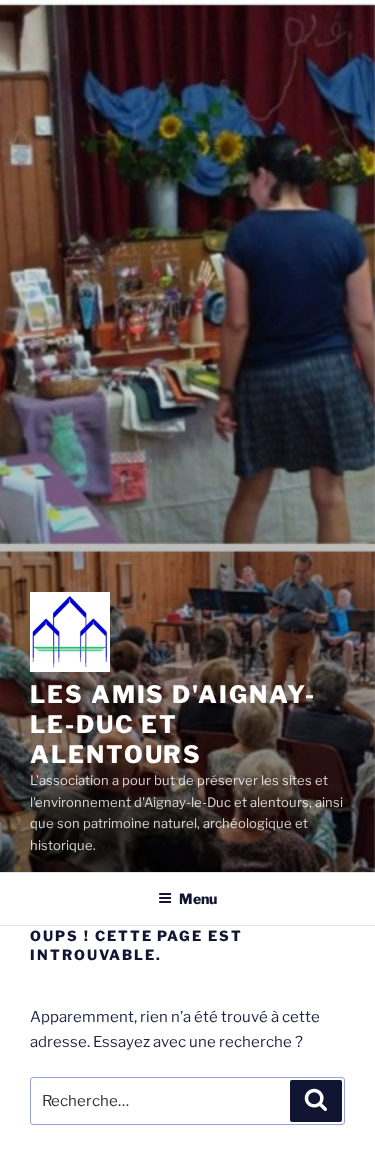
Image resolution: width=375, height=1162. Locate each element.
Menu (198, 898)
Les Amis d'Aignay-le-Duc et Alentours (173, 724)
